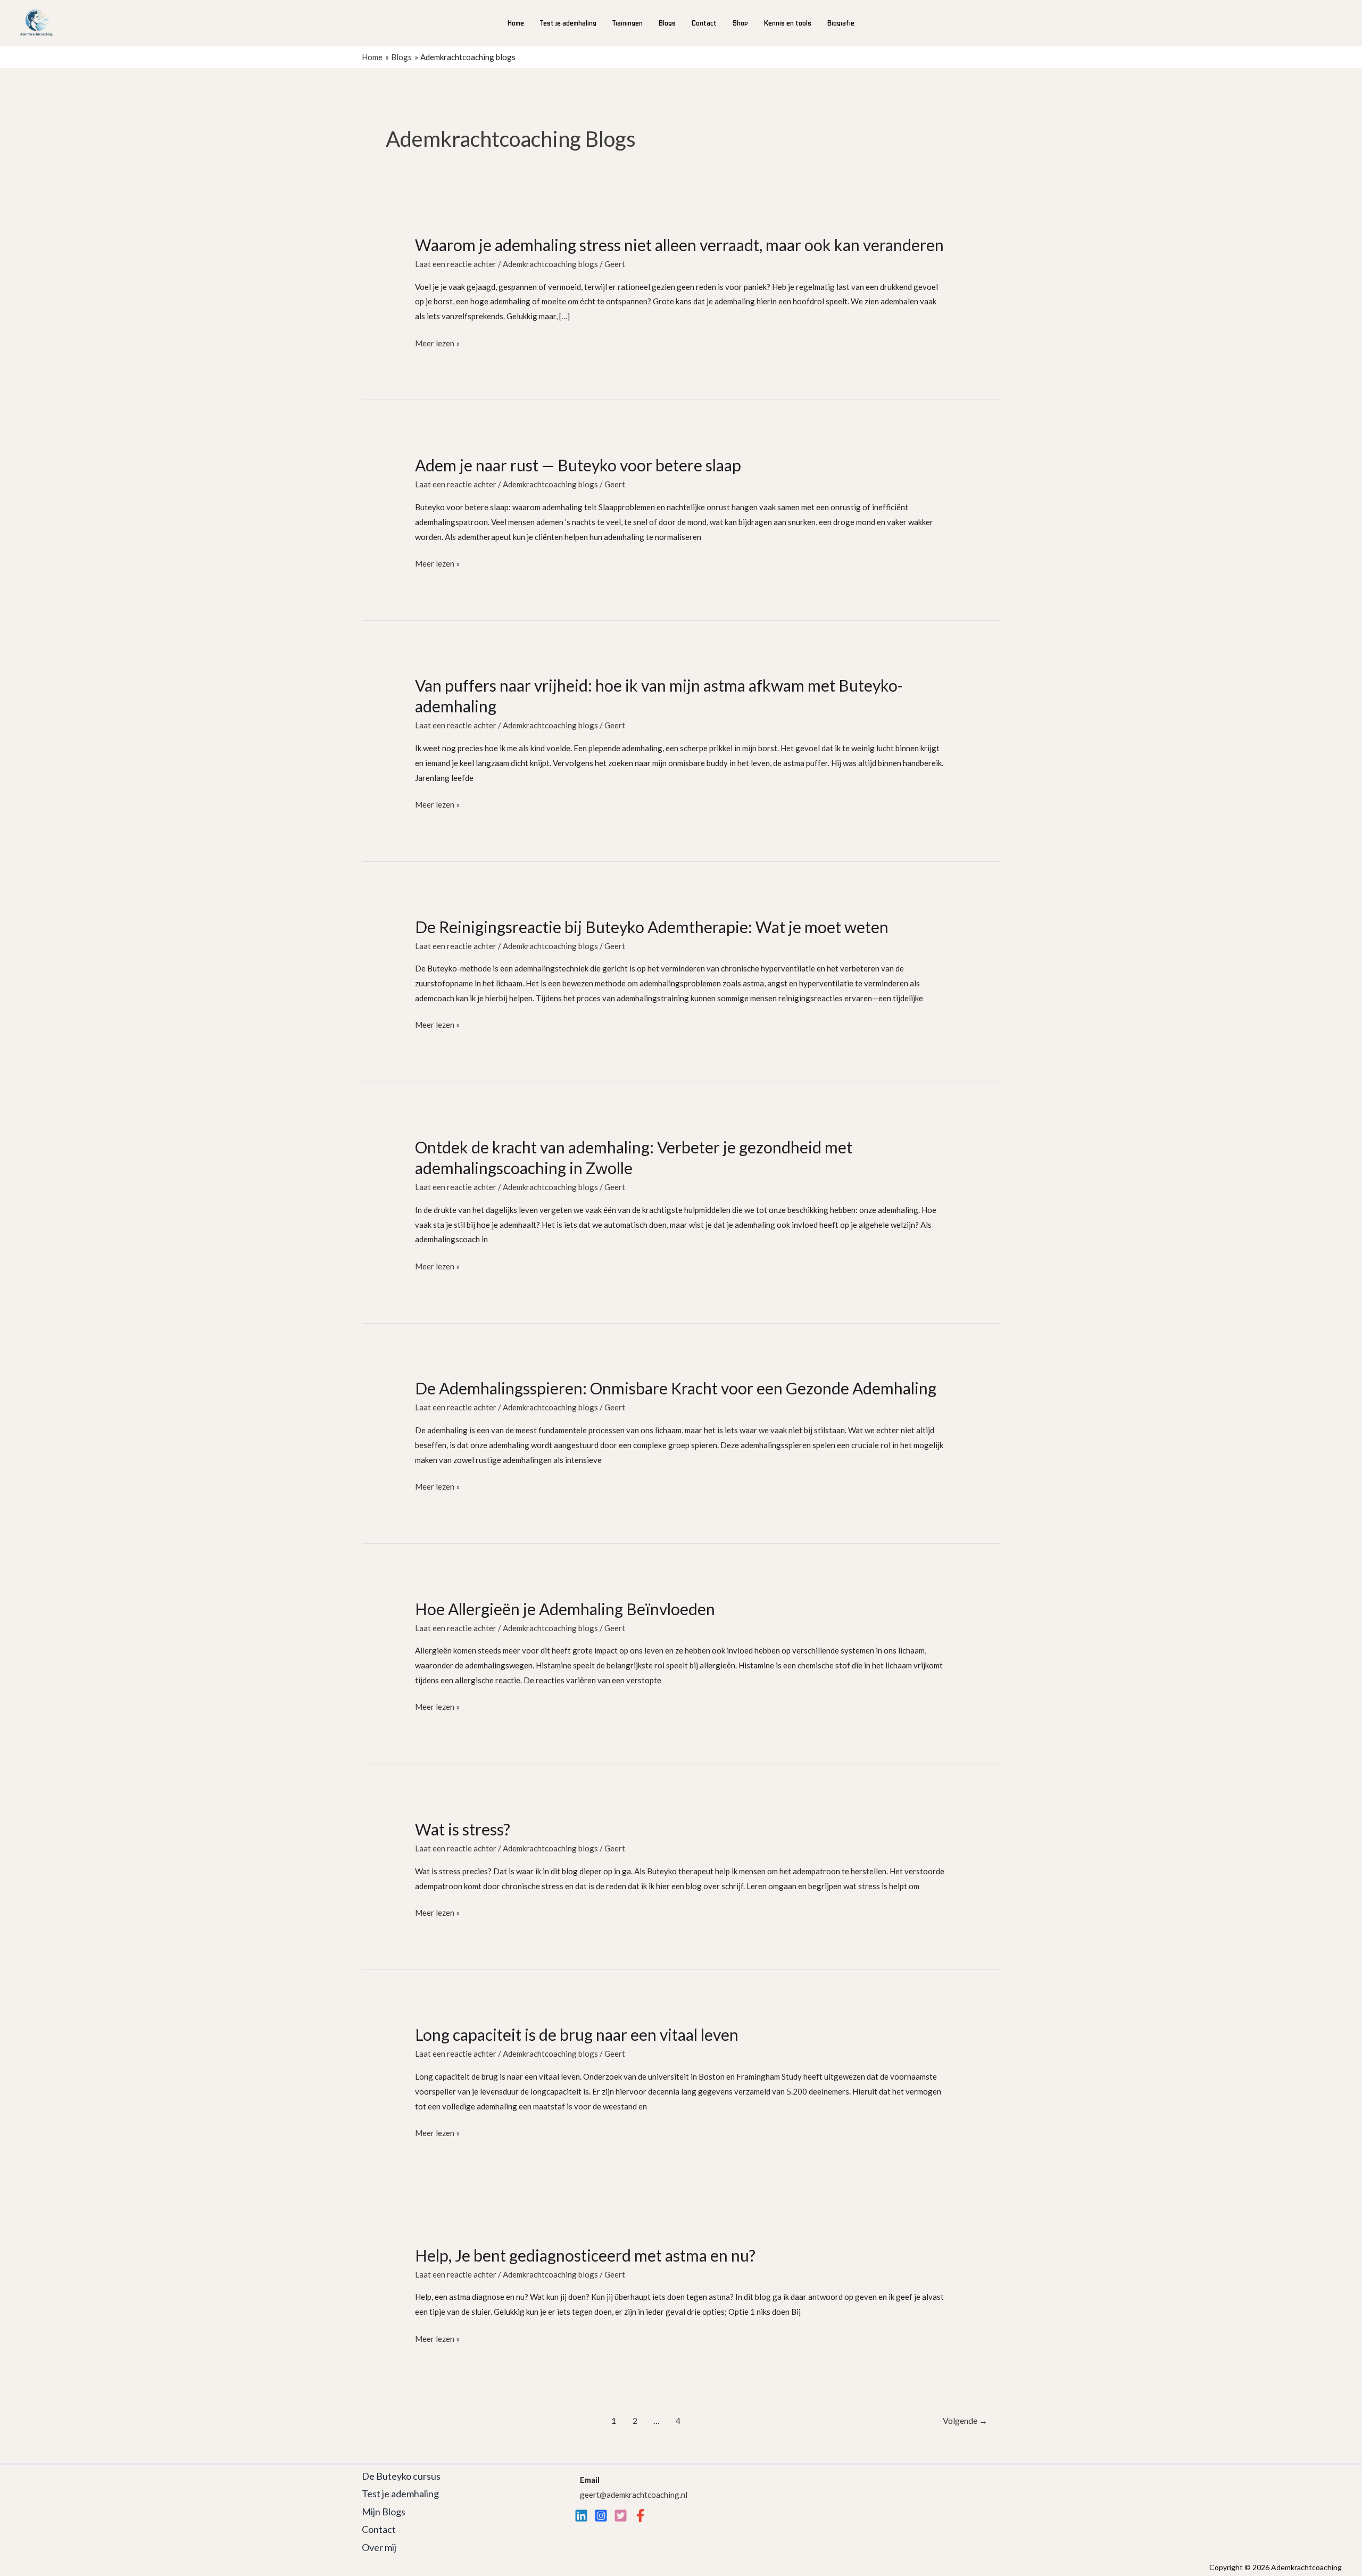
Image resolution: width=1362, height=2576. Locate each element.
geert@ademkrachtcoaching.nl (634, 2495)
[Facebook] (640, 2516)
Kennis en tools (788, 23)
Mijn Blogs (384, 2512)
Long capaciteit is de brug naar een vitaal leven (577, 2034)
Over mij (379, 2547)
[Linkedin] (581, 2516)
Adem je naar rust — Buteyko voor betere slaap (578, 465)
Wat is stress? (463, 1829)
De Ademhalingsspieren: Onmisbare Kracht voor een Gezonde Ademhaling (676, 1388)
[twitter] (621, 2516)
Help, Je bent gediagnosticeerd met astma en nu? (585, 2255)
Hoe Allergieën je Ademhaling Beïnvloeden (565, 1609)
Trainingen (628, 23)
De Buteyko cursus (401, 2476)
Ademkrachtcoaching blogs (550, 264)
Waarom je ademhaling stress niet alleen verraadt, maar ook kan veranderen (679, 245)
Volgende (965, 2420)
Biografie (841, 23)
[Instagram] (601, 2516)
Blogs (667, 23)
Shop (740, 23)
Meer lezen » (437, 344)
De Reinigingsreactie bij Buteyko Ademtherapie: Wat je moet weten (652, 927)
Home (516, 23)
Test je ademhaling (568, 23)
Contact (704, 23)
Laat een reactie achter (456, 264)
